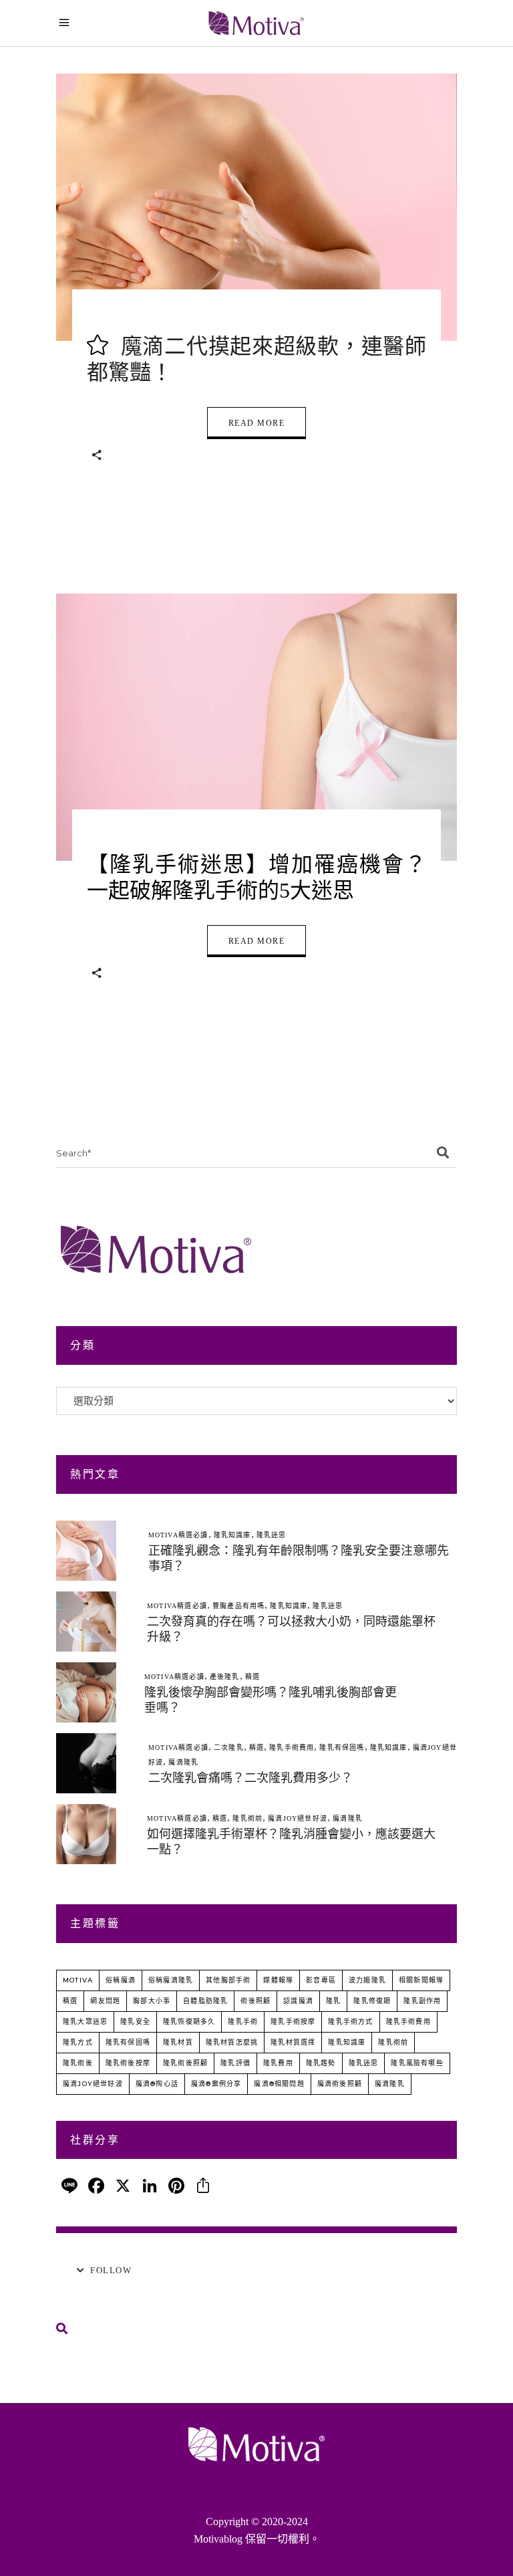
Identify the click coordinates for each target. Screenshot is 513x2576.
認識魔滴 (298, 2001)
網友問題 (105, 2001)
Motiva (78, 1980)
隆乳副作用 (422, 2001)
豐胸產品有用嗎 (238, 1606)
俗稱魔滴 (121, 1980)
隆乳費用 (278, 2063)
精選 (252, 1677)
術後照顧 (255, 2001)
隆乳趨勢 (321, 2063)
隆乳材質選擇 (293, 2042)
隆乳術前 (247, 1818)
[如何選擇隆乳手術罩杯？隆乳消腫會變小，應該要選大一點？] (86, 1834)
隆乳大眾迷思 (85, 2022)
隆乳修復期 (372, 2001)
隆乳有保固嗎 (342, 1748)
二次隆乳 (229, 1748)
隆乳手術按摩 (293, 2022)
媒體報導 (278, 1980)
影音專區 (321, 1980)
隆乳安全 (135, 2022)
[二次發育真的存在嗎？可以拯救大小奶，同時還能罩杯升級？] (86, 1622)
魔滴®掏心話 (157, 2084)
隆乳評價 (235, 2063)
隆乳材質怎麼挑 (232, 2042)
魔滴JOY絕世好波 (298, 1818)
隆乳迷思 (272, 1535)
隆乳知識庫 (232, 1535)
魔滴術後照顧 (340, 2084)
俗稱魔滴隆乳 (171, 1980)
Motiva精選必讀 (178, 1535)
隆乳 (333, 2001)
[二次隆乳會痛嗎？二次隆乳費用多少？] (86, 1763)
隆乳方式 (78, 2042)
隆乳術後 (78, 2063)
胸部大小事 (152, 2001)
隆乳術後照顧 (185, 2063)
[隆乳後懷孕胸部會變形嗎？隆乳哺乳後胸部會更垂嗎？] (86, 1692)
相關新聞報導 (421, 1980)
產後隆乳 (225, 1677)
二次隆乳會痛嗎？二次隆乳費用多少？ (250, 1778)
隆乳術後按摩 (128, 2063)
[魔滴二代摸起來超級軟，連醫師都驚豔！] (256, 207)
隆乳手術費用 (292, 1748)
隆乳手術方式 (350, 2022)
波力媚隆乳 (367, 1980)
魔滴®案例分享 (216, 2084)
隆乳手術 (243, 2022)
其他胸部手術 (228, 1980)
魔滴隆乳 (183, 1762)
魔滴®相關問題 (279, 2084)
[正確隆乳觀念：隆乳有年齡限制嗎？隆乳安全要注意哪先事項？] (86, 1551)
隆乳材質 (178, 2042)
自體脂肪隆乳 (205, 2001)
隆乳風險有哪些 (417, 2063)
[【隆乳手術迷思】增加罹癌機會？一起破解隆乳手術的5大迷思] (256, 727)
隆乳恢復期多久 (189, 2022)
